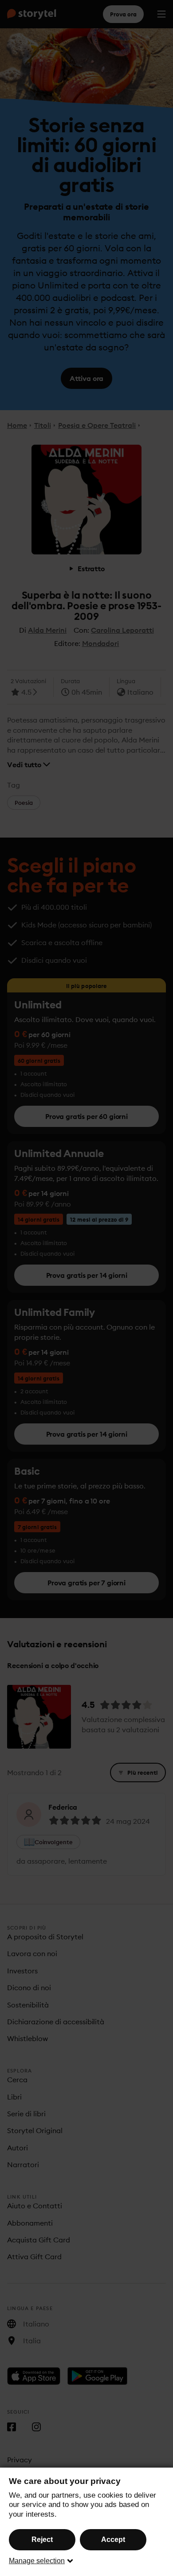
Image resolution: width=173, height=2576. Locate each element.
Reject (42, 2539)
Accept (113, 2539)
